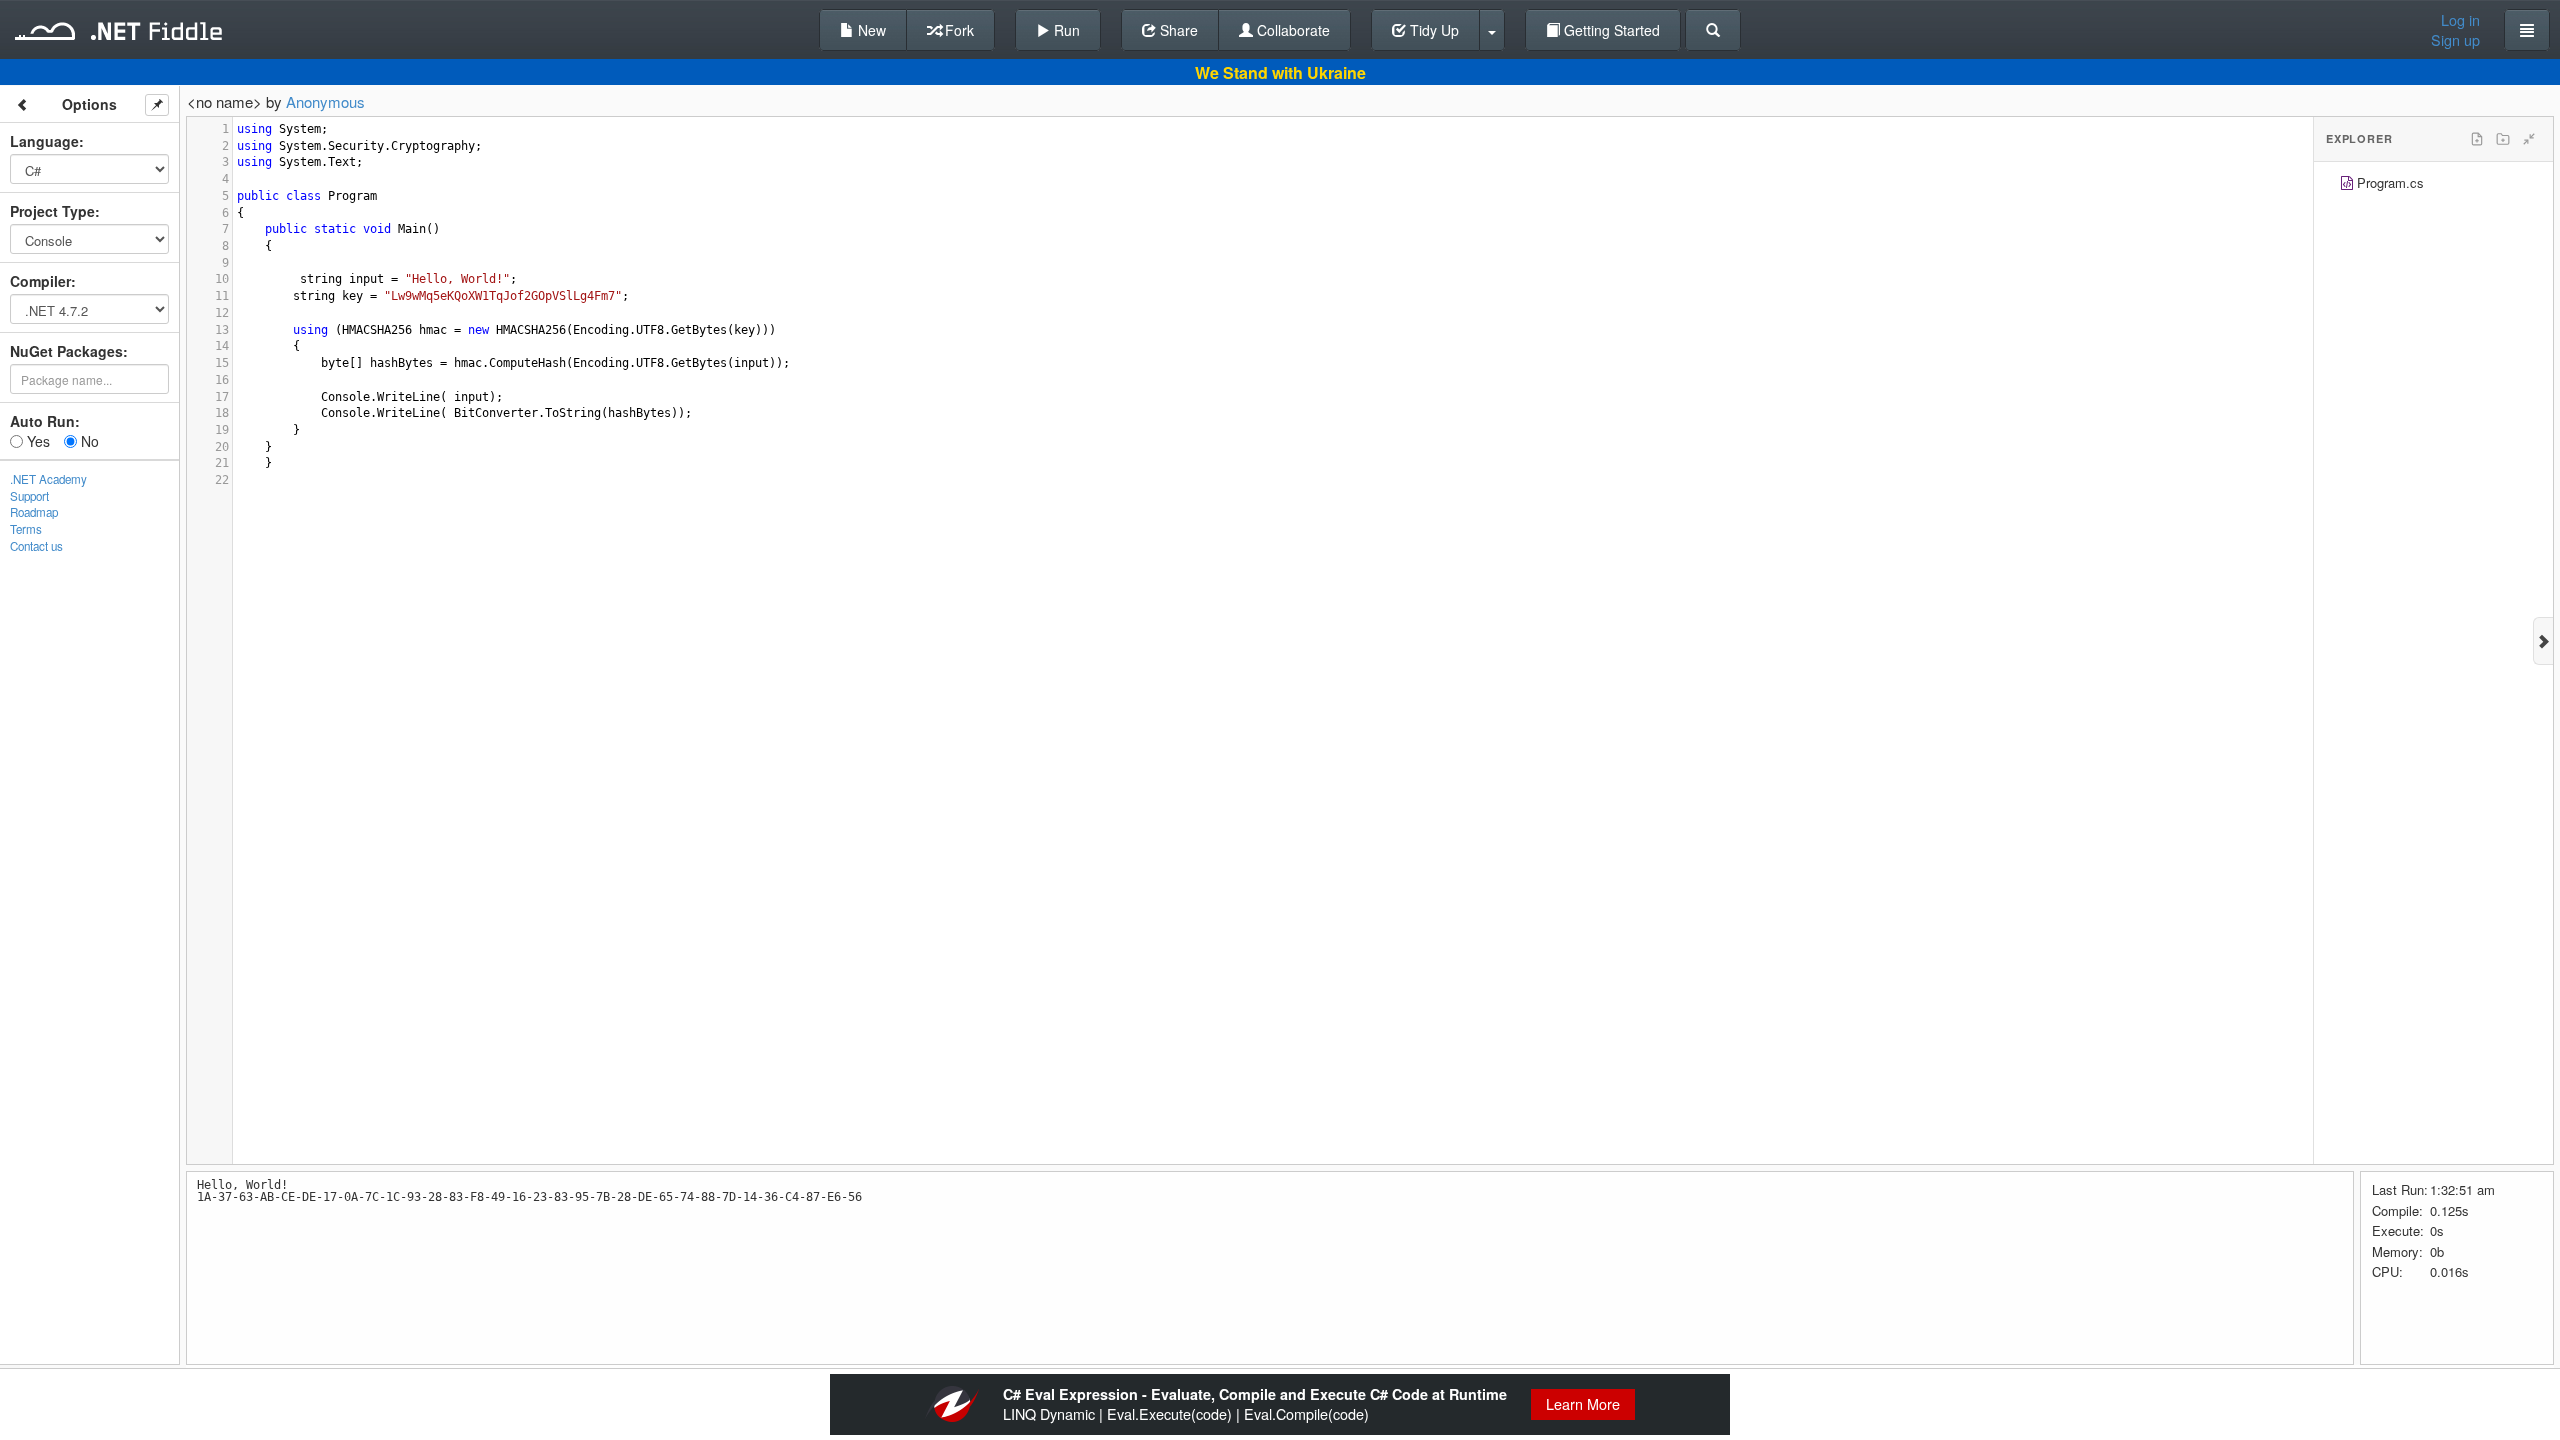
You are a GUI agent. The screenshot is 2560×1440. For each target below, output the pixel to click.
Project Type (52, 211)
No (88, 441)
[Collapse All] (2529, 139)
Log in (2460, 20)
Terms (26, 529)
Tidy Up (1432, 30)
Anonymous (325, 101)
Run (1065, 30)
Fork (957, 30)
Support (29, 496)
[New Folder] (2503, 139)
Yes (36, 441)
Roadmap (34, 512)
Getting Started (1610, 30)
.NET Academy (48, 479)
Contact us (36, 546)
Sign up (2455, 40)
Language (44, 141)
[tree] (2433, 185)
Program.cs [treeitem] (2390, 182)
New (870, 30)
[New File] (2477, 139)
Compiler (40, 281)
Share (1177, 30)
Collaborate (1291, 30)
